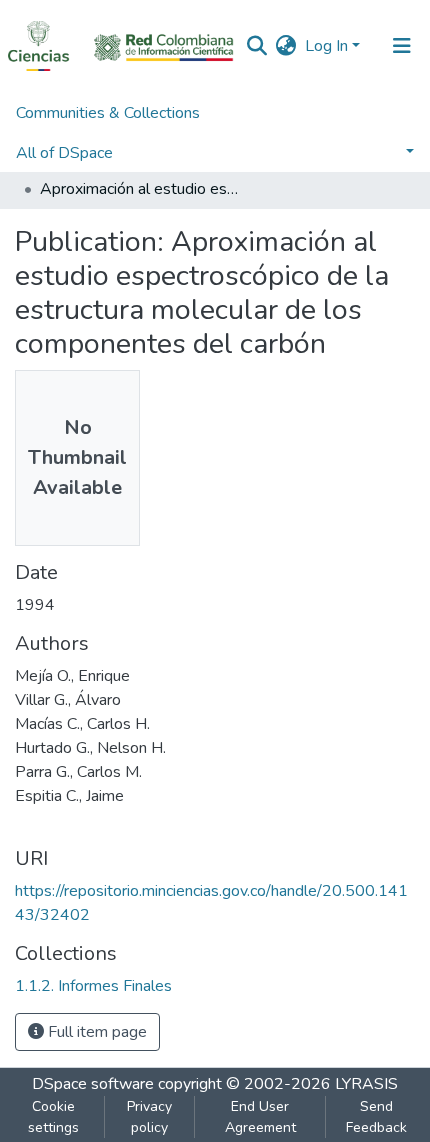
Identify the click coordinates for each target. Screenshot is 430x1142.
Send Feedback (376, 1117)
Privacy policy (149, 1117)
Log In (326, 46)
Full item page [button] (95, 1032)
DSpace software (93, 1084)
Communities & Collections (108, 113)
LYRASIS (366, 1084)
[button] (286, 46)
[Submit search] (257, 46)
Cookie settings (53, 1117)
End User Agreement (260, 1117)
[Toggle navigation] (402, 46)
